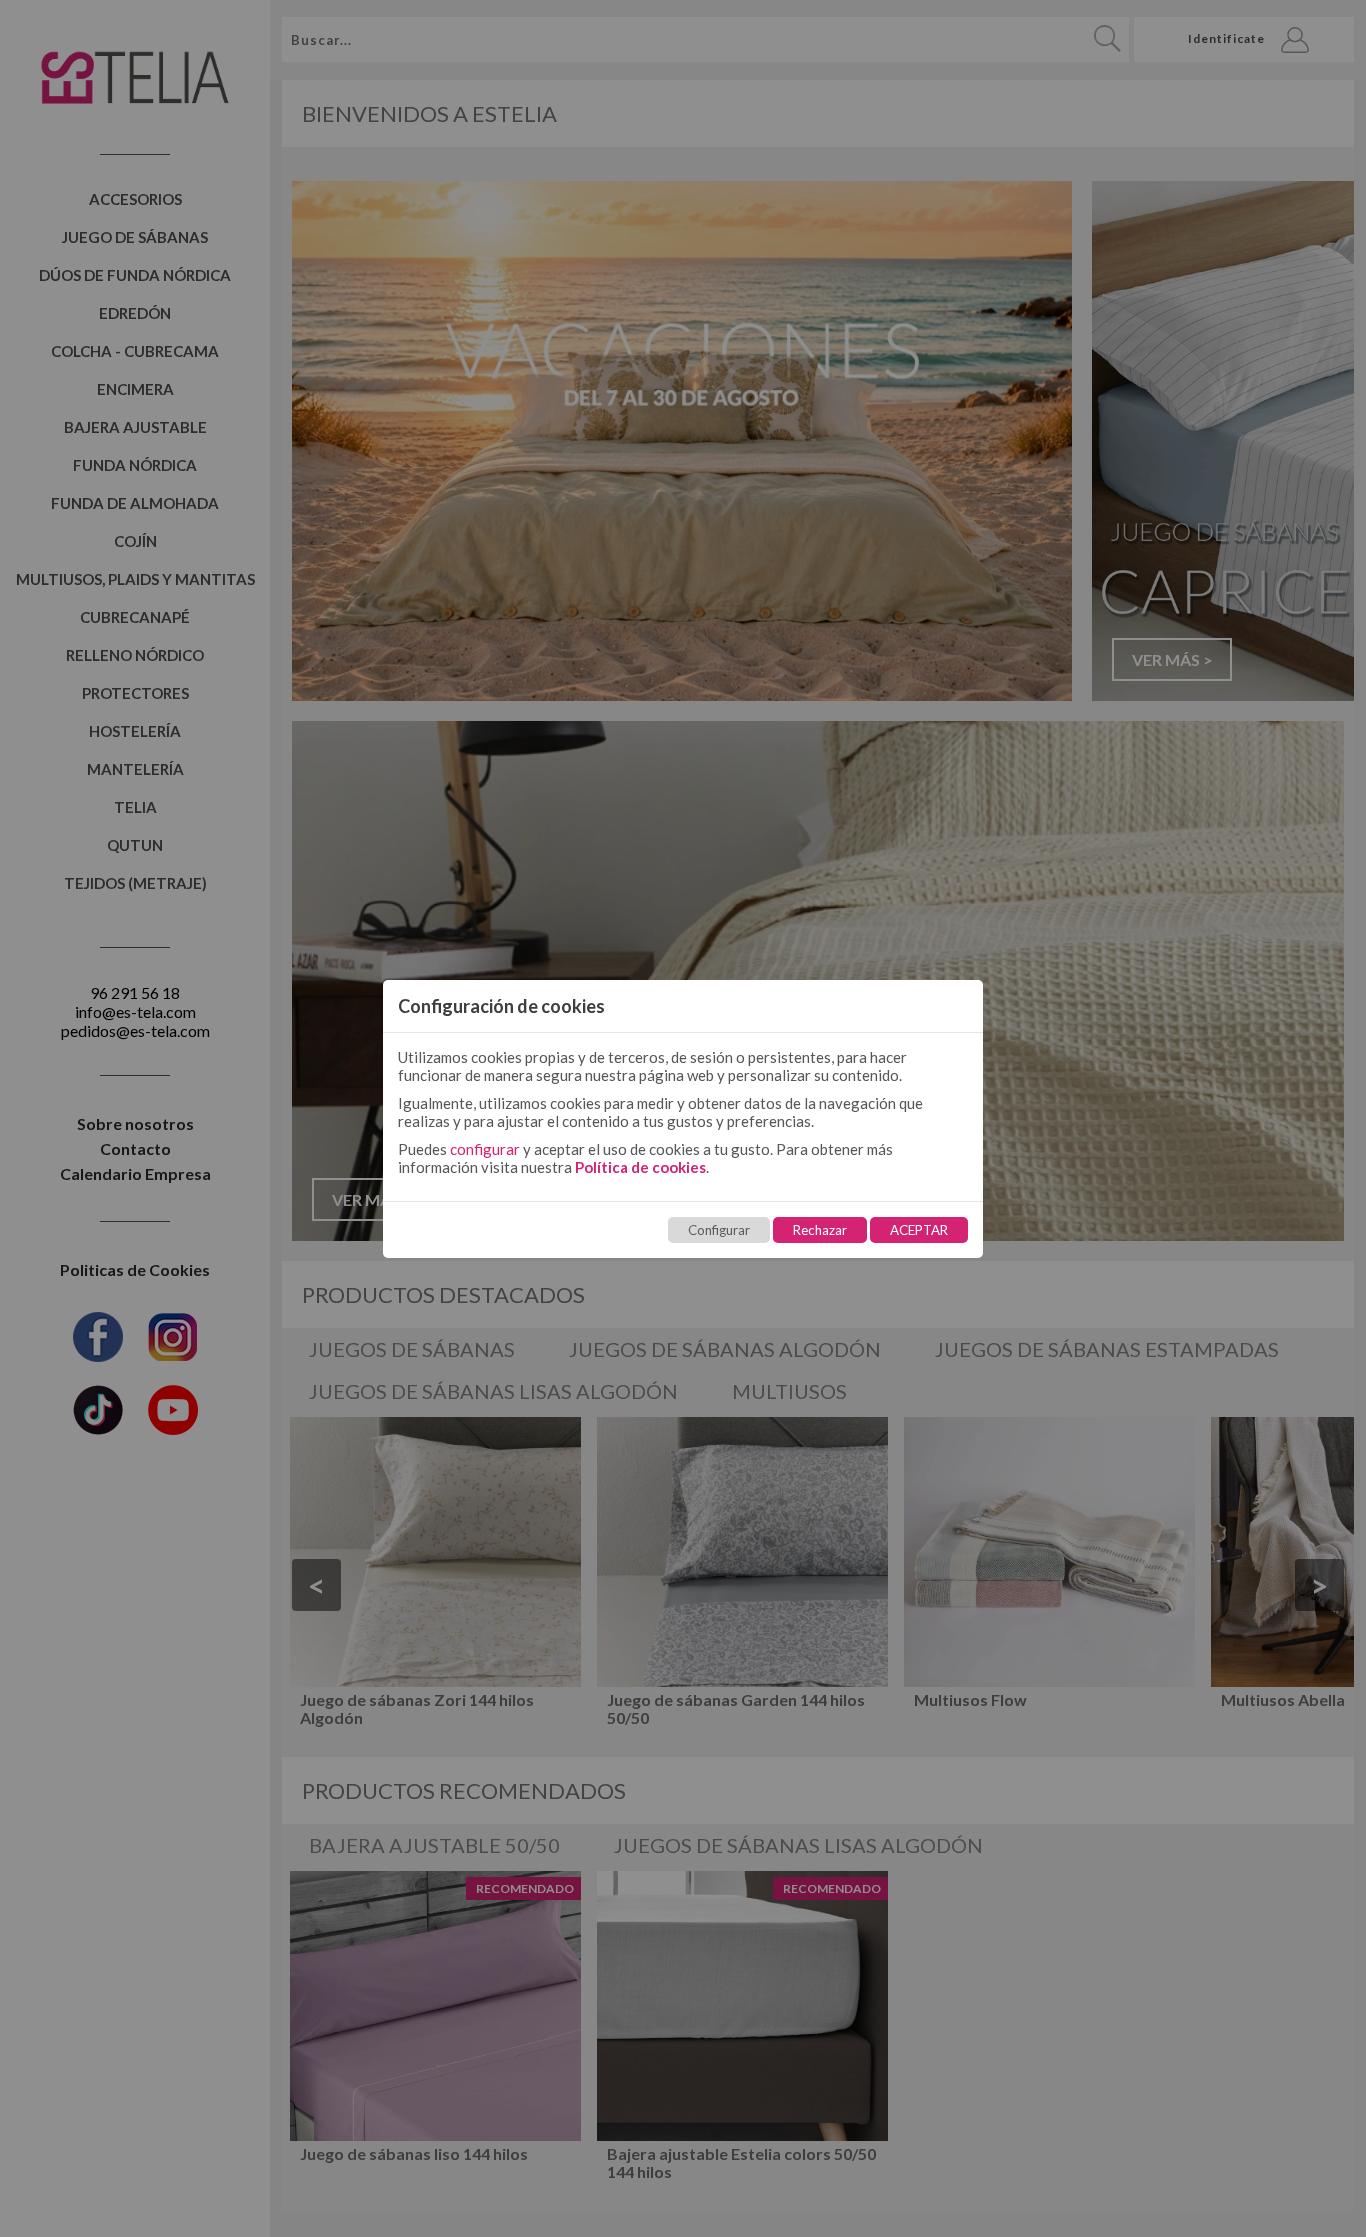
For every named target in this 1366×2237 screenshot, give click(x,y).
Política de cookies (640, 1167)
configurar (485, 1149)
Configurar (719, 1230)
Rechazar (820, 1230)
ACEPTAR (919, 1230)
